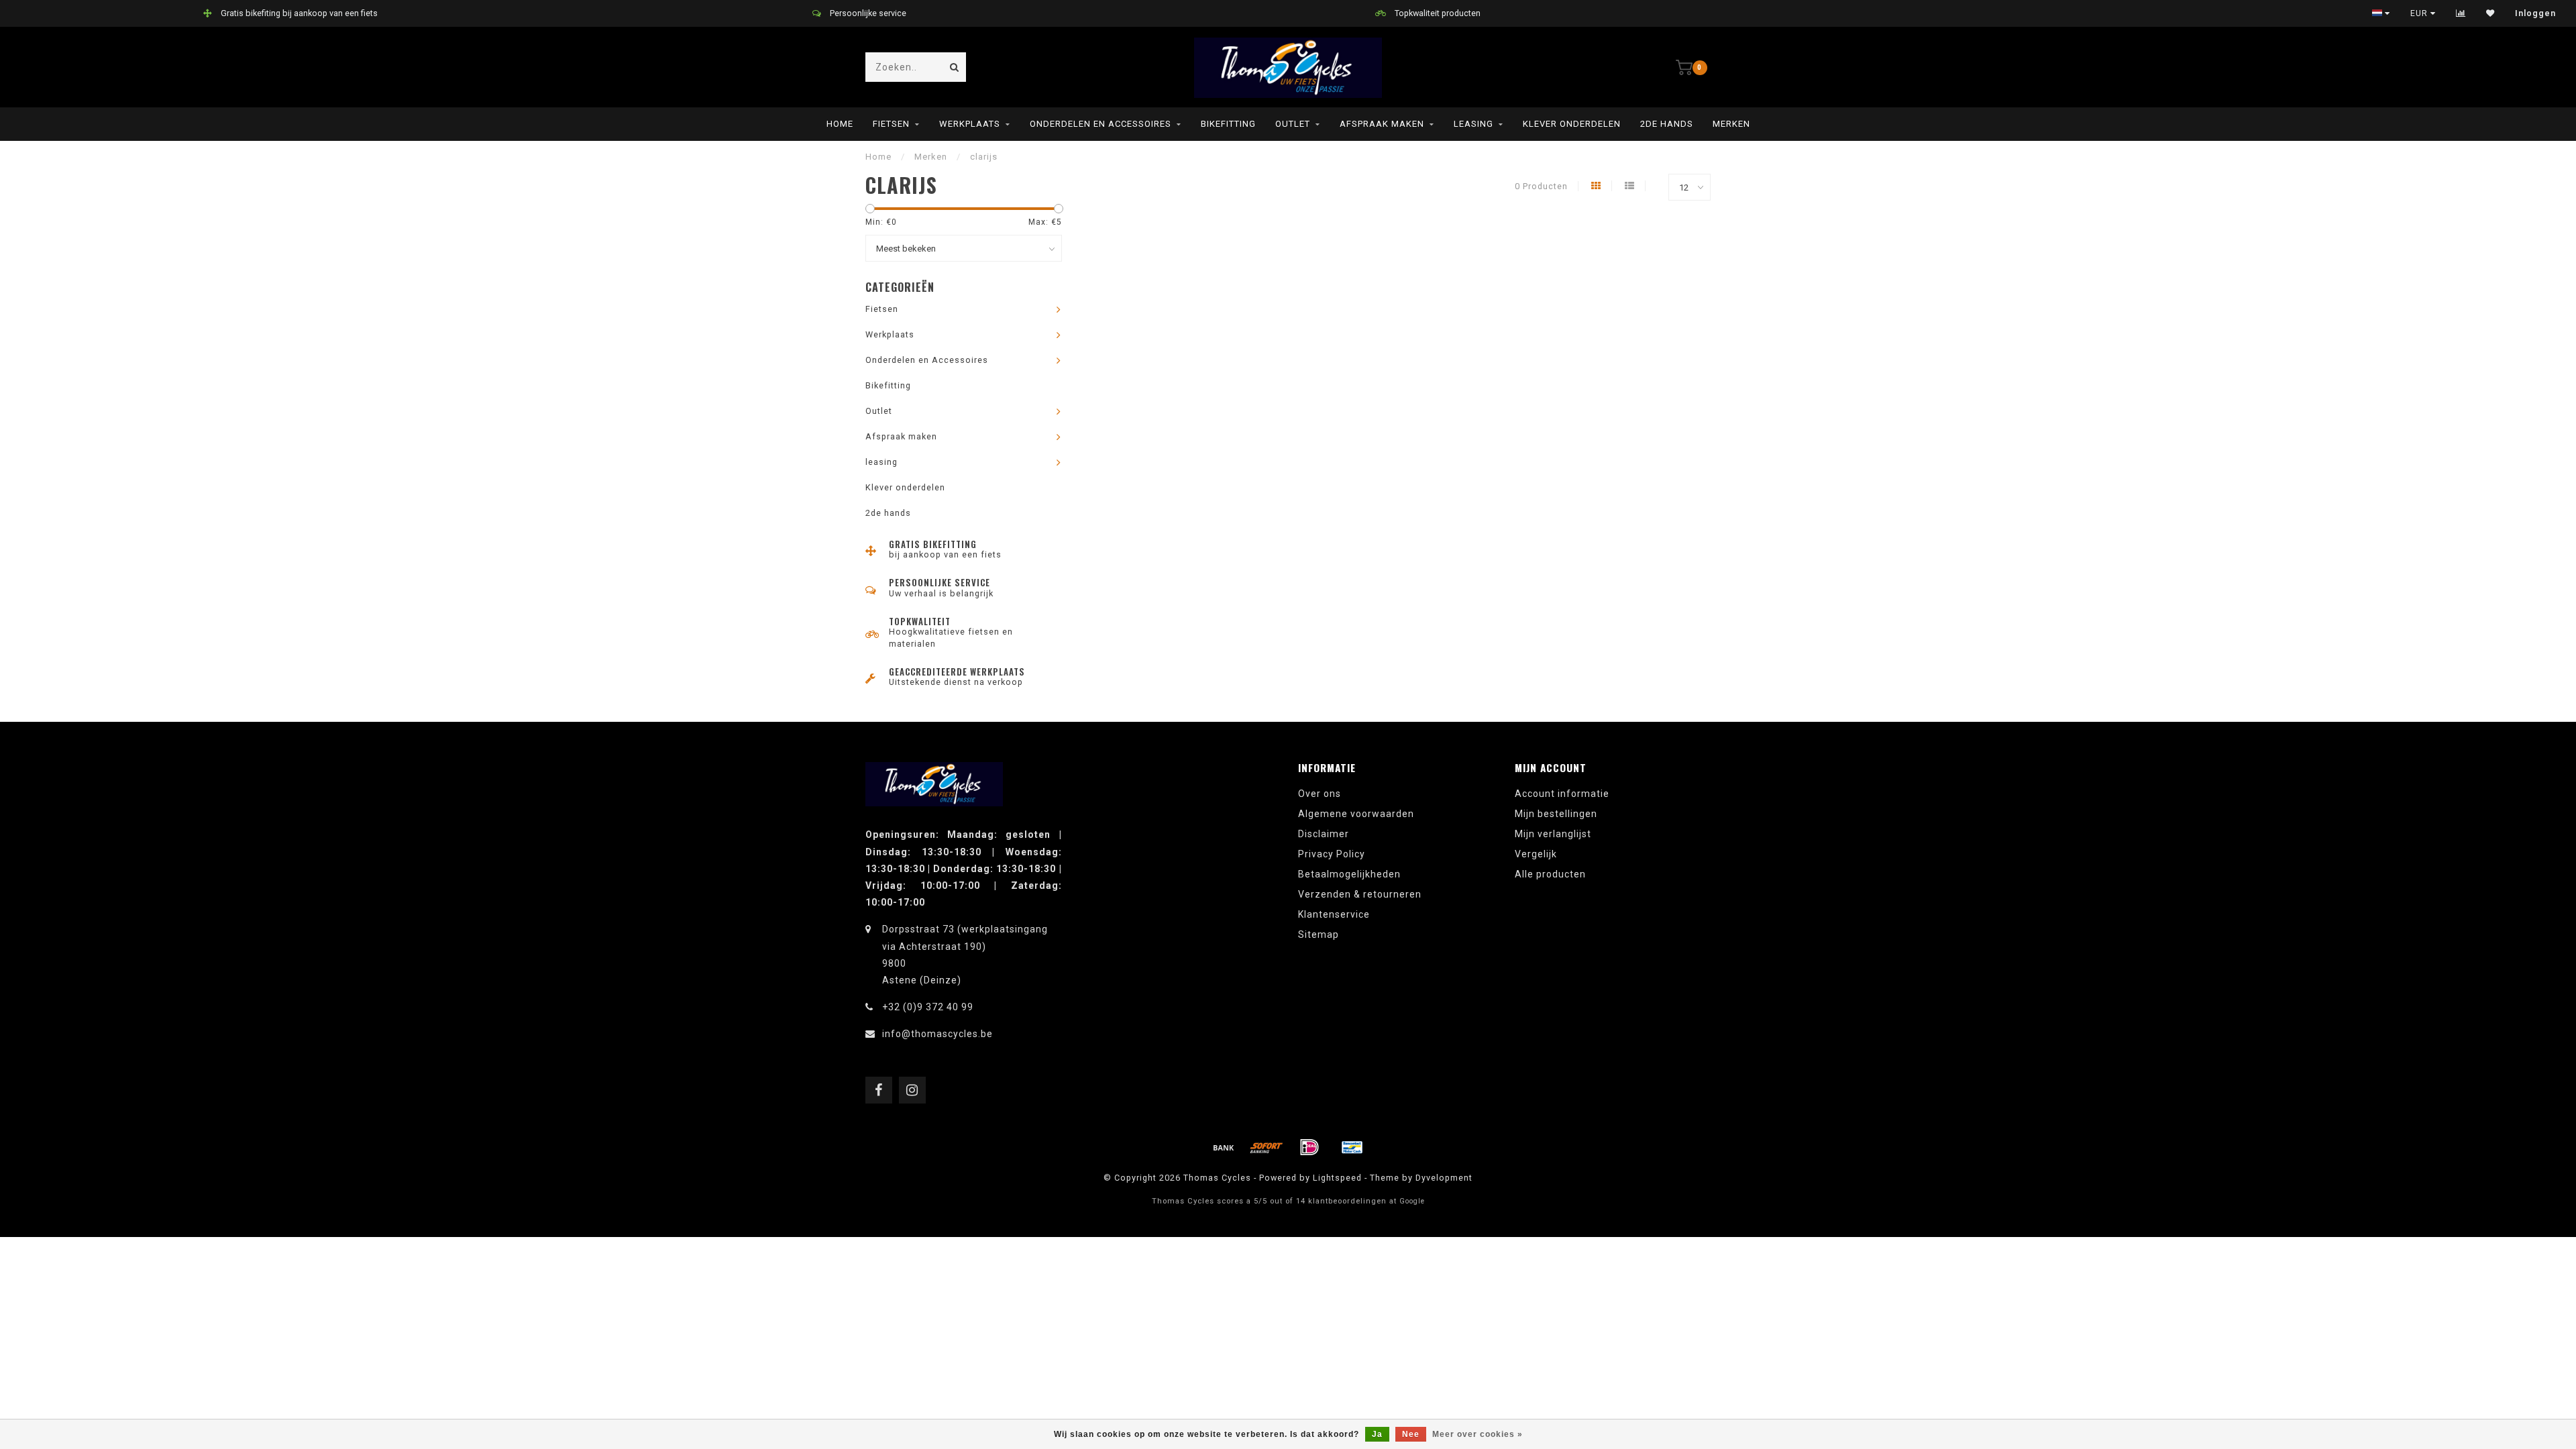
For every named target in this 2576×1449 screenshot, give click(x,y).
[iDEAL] (1309, 1147)
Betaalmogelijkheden (1349, 874)
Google (1412, 1201)
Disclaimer (1324, 834)
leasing (1473, 124)
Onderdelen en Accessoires (1101, 124)
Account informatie (1562, 794)
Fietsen (891, 124)
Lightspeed (1337, 1178)
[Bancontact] (1352, 1147)
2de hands (1667, 124)
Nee (1411, 1434)
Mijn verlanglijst (1553, 834)
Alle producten (1550, 874)
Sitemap (1319, 934)
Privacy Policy (1332, 854)
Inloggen (2535, 13)
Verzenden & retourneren (1360, 894)
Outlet (1293, 124)
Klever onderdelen (1572, 124)
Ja (1377, 1434)
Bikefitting (1228, 124)
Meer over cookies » (1478, 1434)
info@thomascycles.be (937, 1034)
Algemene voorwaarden (1356, 814)
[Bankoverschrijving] (1224, 1147)
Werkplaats (970, 124)
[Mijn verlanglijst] (2490, 13)
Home (840, 124)
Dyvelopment (1444, 1178)
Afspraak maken (1382, 124)
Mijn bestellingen (1556, 814)
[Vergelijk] (2461, 13)
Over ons (1320, 794)
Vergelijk (1536, 854)
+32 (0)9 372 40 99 (928, 1007)
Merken (1731, 124)
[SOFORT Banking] (1267, 1147)
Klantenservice (1334, 914)
